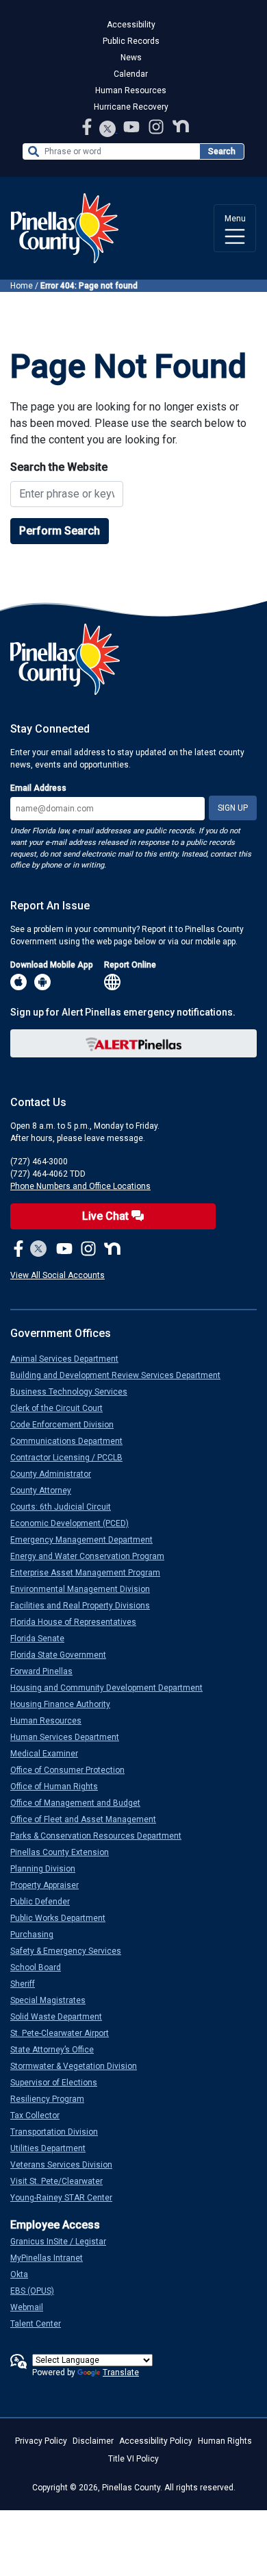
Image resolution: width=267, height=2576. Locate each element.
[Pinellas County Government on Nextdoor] (181, 126)
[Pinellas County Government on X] (39, 1250)
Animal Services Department (70, 1359)
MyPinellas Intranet (52, 2258)
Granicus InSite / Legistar (64, 2242)
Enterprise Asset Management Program (91, 1573)
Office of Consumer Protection (73, 1770)
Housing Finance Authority (66, 1704)
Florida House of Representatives (79, 1622)
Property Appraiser (50, 1885)
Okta (25, 2274)
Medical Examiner (50, 1754)
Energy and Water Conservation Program (93, 1556)
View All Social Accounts (58, 1275)
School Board (41, 1967)
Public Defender (46, 1902)
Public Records (131, 41)
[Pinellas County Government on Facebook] (88, 126)
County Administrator (56, 1474)
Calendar (131, 74)
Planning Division (48, 1869)
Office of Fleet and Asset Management (89, 1819)
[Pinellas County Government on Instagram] (157, 126)
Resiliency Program (53, 2099)
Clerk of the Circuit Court (62, 1408)
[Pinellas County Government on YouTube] (133, 126)
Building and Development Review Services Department (121, 1375)
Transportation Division (60, 2132)
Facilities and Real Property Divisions (86, 1606)
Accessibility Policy (156, 2441)
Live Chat (107, 1216)
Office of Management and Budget (81, 1803)
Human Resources (131, 90)
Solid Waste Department (62, 2017)
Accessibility (131, 25)
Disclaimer (93, 2441)
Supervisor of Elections (59, 2083)
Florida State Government (64, 1655)
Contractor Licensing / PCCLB (72, 1458)
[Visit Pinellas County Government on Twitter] (108, 130)
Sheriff (28, 1984)
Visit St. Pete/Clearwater (62, 2181)
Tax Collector (40, 2115)
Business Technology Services (74, 1392)
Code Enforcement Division (67, 1425)
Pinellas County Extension (65, 1852)
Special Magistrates (53, 2000)
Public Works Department (63, 1918)
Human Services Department (70, 1737)
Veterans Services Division (67, 2165)
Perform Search (60, 531)
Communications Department (72, 1441)
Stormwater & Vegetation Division (79, 2066)
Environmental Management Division (86, 1589)
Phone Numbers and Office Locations (80, 1186)
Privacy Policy (41, 2441)
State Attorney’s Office (58, 2050)
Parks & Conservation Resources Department (101, 1836)
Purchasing (37, 1935)
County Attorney (46, 1491)
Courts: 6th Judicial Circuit (66, 1507)
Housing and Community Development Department (112, 1688)
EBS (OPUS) (38, 2291)
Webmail (32, 2307)
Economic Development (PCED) (75, 1523)
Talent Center (41, 2324)
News (131, 58)
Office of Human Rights (60, 1787)
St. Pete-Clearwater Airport (65, 2033)
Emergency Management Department (87, 1540)
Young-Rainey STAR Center (67, 2198)
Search (222, 151)
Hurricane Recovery (131, 107)
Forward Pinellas (47, 1671)
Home (22, 286)
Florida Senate (43, 1639)
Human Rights (225, 2441)
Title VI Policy (133, 2459)
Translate (121, 2372)
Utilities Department (53, 2148)
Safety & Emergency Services (71, 1951)
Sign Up (233, 808)
